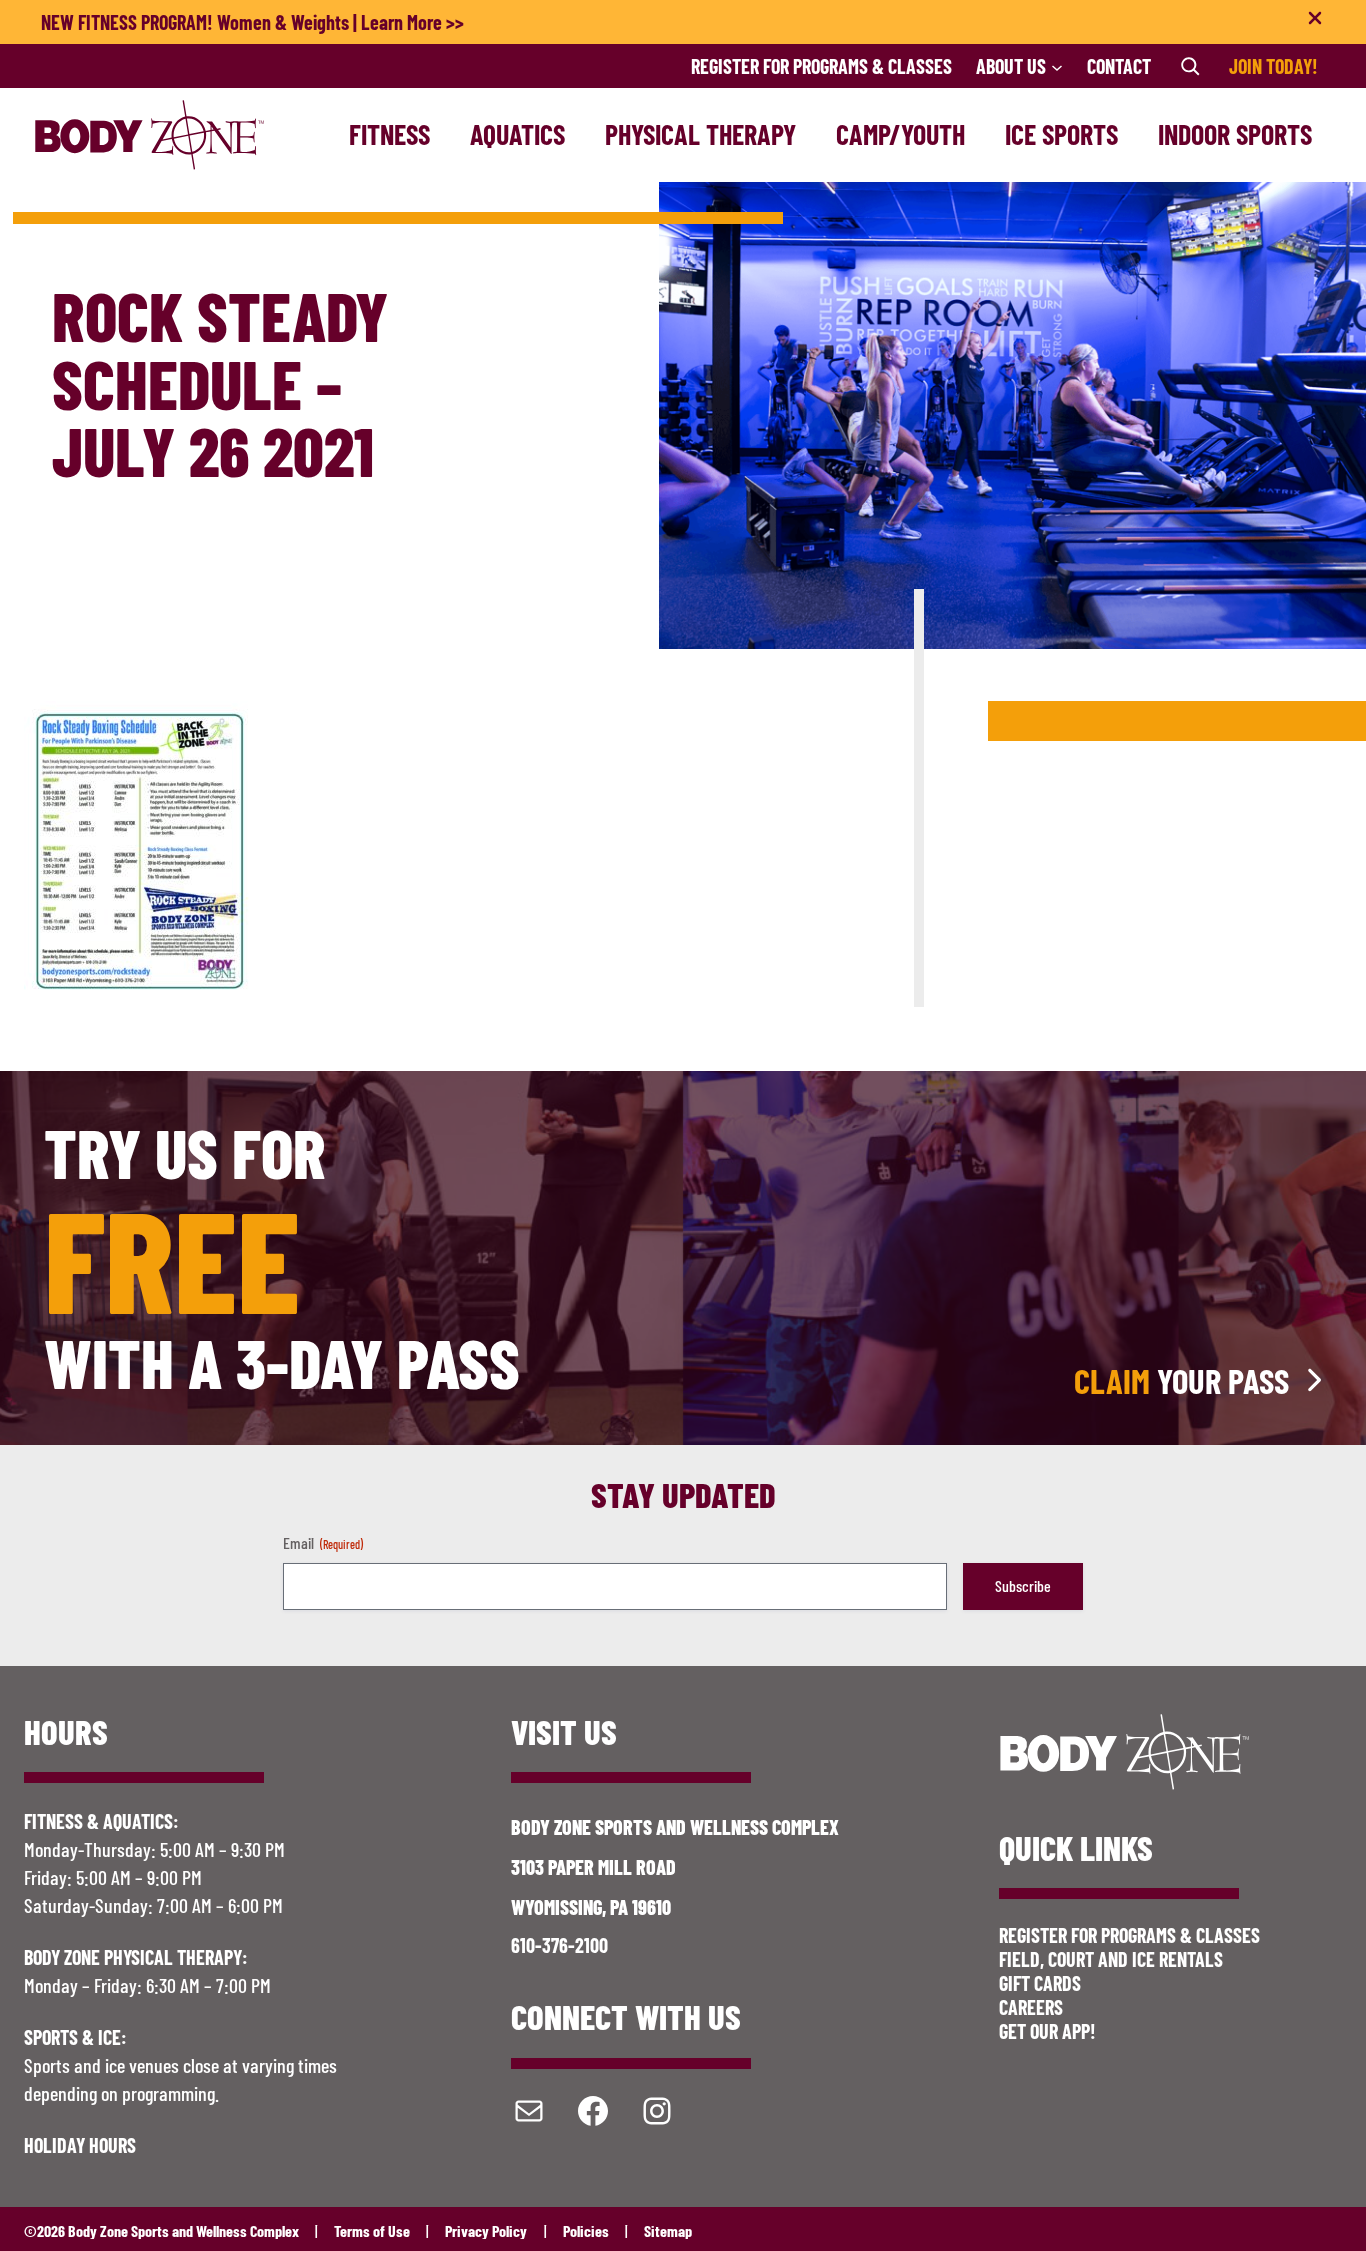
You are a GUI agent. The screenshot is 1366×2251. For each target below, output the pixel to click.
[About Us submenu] (1057, 66)
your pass (1181, 1380)
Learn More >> (412, 22)
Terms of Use (372, 2230)
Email (323, 1542)
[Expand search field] (1190, 66)
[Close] (1315, 22)
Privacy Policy (486, 2230)
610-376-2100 (559, 1945)
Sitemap (668, 2230)
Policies (586, 2230)
